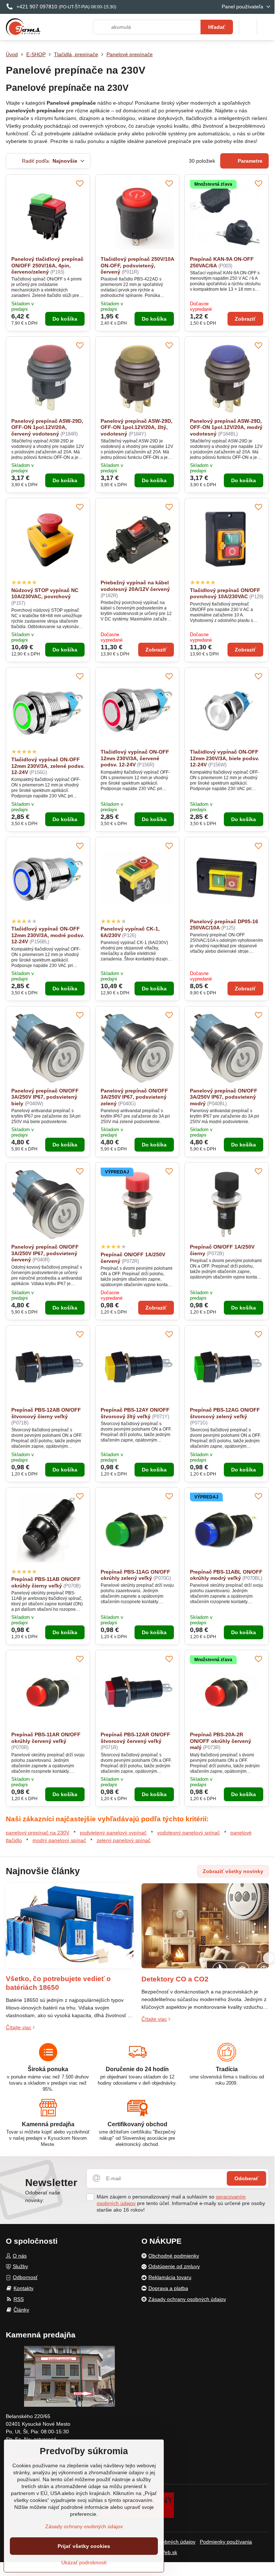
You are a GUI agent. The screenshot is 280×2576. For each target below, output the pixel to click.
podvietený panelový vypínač (113, 1833)
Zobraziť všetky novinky (233, 1871)
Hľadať (217, 27)
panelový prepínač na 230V (38, 1833)
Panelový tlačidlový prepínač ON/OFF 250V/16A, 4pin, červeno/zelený (47, 265)
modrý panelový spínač (59, 1840)
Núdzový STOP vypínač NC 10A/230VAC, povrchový (45, 593)
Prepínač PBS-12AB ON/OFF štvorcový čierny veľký (46, 1413)
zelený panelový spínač (124, 1840)
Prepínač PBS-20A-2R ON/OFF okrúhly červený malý (221, 1741)
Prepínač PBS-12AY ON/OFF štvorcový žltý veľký (135, 1413)
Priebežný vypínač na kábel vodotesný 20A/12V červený (135, 586)
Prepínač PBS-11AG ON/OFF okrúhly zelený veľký (135, 1575)
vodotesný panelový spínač (188, 1833)
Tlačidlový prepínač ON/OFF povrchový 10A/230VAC (225, 593)
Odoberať (246, 2178)
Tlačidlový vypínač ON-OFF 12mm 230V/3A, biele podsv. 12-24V (225, 758)
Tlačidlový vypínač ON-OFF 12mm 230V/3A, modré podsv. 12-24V (48, 935)
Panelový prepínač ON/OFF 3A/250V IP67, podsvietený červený (45, 1253)
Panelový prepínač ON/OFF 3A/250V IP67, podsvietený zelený (134, 1097)
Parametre (249, 161)
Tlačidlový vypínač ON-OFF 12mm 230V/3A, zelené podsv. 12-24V (48, 766)
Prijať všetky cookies (84, 2546)
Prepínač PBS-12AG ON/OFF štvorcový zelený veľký (225, 1413)
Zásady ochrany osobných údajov (84, 2526)
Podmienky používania (226, 2542)
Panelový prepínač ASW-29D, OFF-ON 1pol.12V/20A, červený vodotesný (47, 427)
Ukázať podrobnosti (84, 2563)
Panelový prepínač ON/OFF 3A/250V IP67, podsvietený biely (45, 1097)
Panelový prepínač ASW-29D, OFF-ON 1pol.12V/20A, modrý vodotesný (226, 427)
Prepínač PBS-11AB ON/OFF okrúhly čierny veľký (46, 1582)
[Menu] (266, 27)
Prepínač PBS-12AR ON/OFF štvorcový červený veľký (135, 1738)
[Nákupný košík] (248, 27)
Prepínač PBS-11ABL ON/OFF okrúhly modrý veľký (226, 1575)
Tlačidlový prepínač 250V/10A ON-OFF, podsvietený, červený (137, 265)
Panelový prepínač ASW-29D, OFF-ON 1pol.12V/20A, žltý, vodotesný (137, 427)
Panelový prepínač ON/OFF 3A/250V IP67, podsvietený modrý (224, 1097)
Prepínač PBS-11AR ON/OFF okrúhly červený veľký (46, 1738)
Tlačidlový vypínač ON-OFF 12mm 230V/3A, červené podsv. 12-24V (135, 758)
